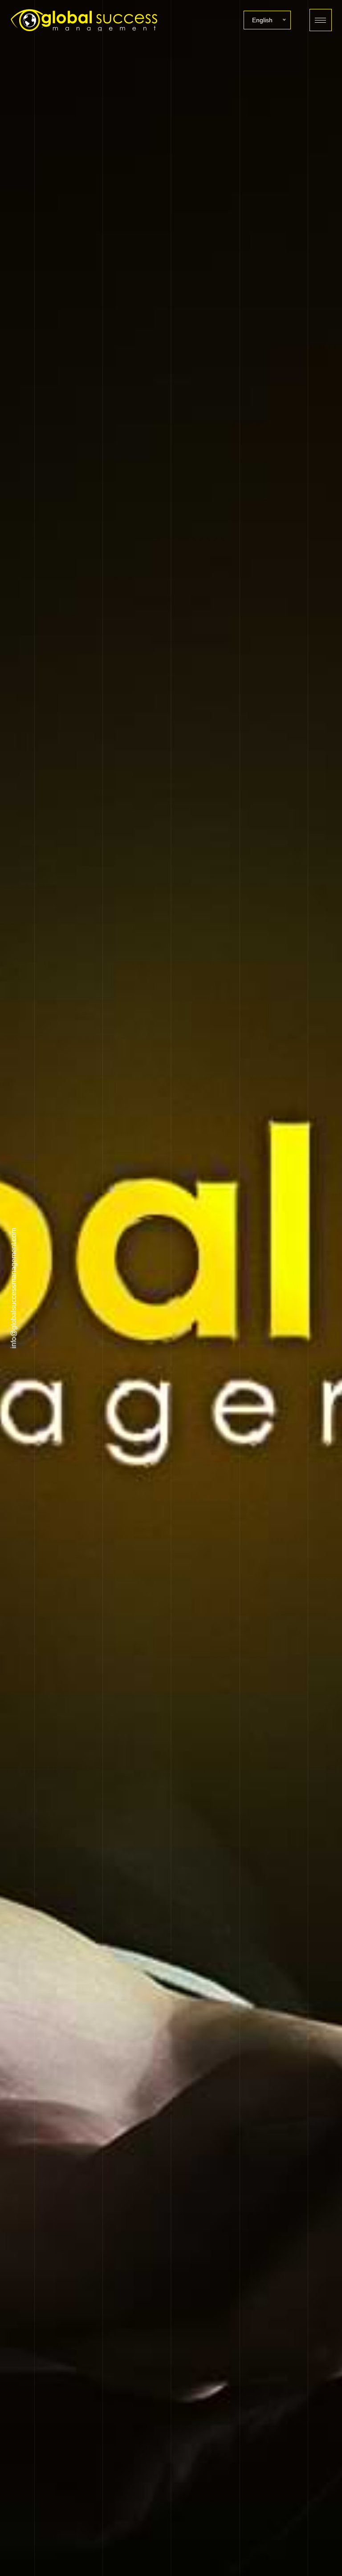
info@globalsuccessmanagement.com (14, 1288)
